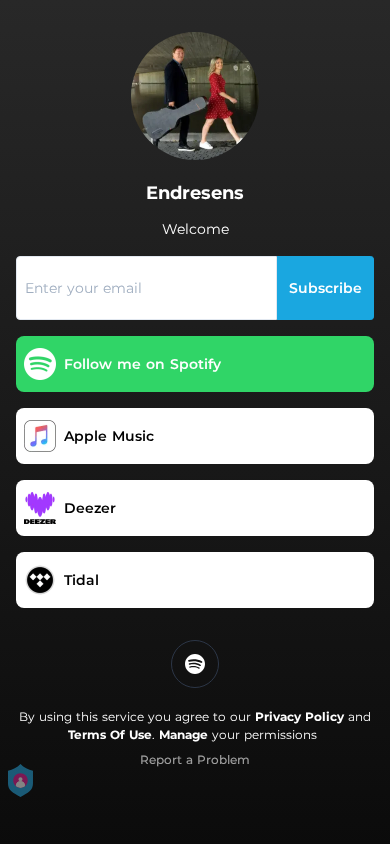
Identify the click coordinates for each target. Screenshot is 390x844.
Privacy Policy (299, 716)
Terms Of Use (110, 734)
